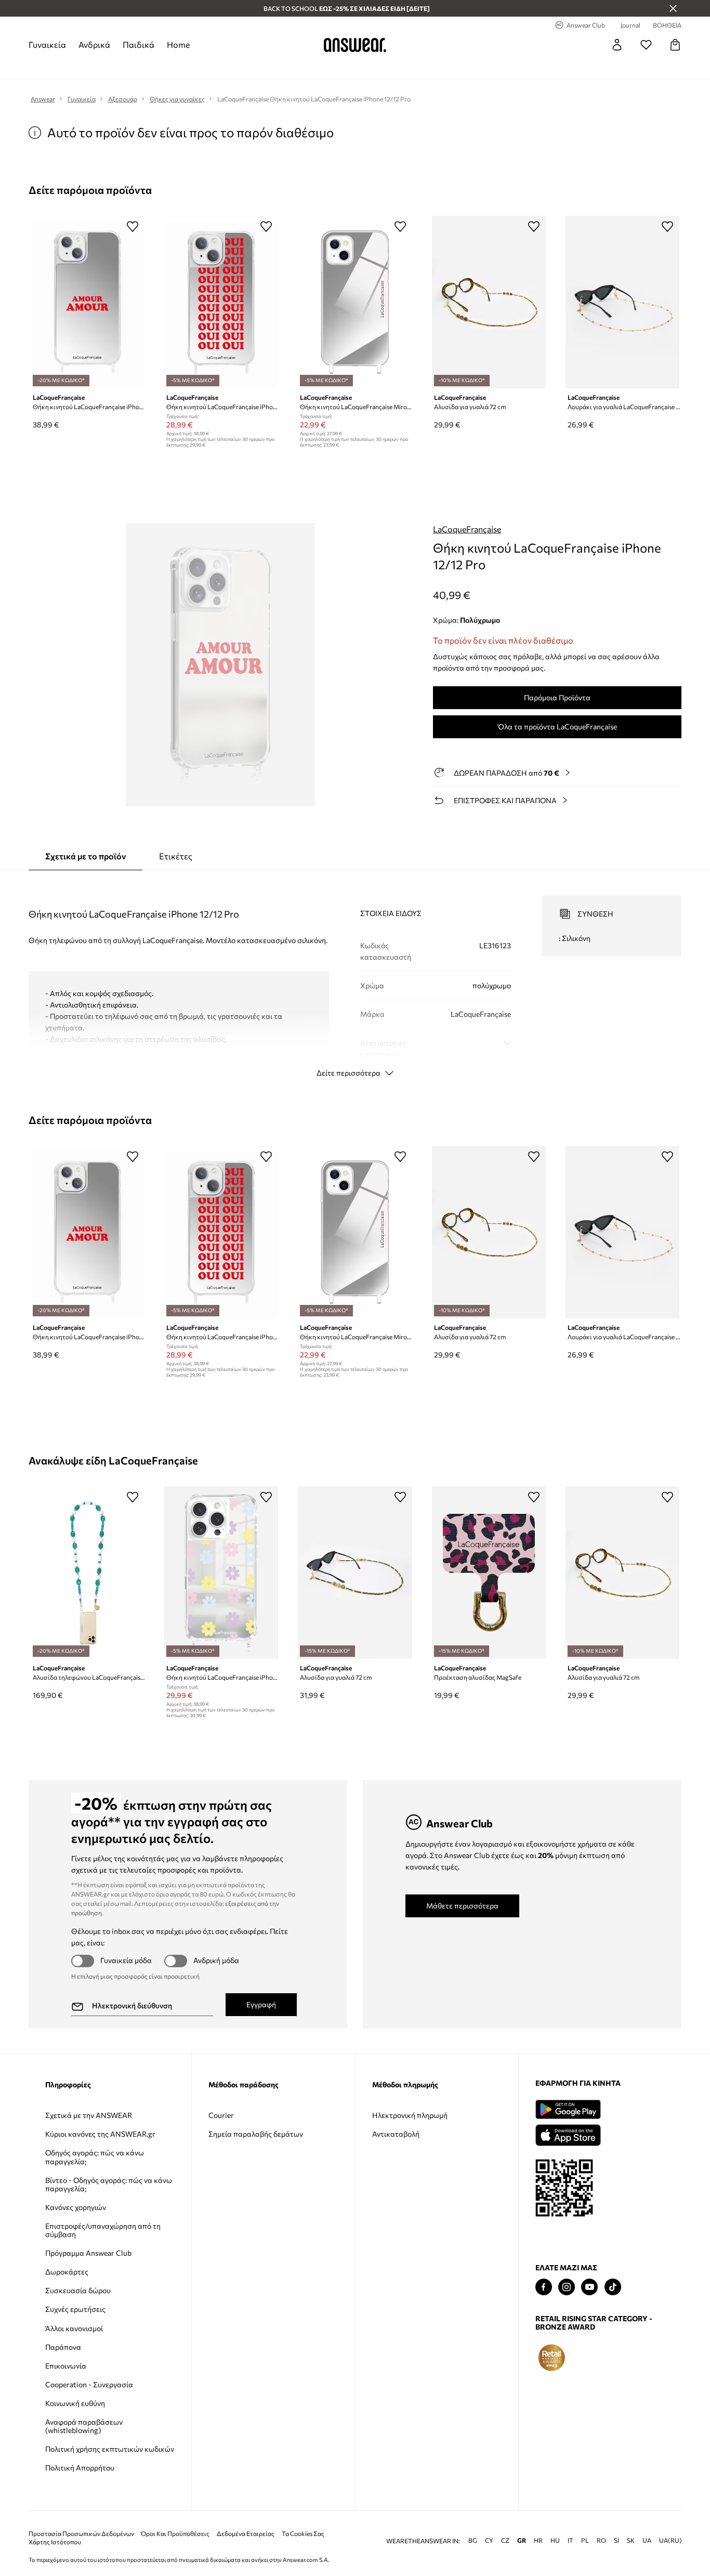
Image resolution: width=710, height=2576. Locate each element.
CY (489, 2524)
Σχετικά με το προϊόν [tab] (86, 856)
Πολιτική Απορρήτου (80, 2468)
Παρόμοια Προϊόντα (557, 697)
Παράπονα (63, 2347)
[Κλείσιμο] (673, 8)
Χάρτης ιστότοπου (55, 2525)
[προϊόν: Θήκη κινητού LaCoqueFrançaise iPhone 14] (221, 302)
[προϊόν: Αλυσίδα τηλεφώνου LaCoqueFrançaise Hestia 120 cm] (88, 1573)
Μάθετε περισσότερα (462, 1906)
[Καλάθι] (675, 45)
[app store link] (568, 2134)
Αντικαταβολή (396, 2134)
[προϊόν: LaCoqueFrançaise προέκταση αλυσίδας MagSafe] (489, 1573)
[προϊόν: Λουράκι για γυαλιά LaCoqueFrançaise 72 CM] (622, 302)
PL (585, 2524)
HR (538, 2524)
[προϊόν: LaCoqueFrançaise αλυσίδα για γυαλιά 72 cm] (489, 302)
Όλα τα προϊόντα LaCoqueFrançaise (557, 727)
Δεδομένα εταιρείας (246, 2517)
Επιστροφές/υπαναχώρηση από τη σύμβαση (103, 2230)
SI (616, 2524)
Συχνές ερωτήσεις (75, 2309)
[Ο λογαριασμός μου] (617, 45)
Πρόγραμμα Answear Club (88, 2253)
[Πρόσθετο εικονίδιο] (551, 2358)
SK (631, 2524)
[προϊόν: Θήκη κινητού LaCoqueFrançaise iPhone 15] (88, 302)
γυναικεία (47, 44)
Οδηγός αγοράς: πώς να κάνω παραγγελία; (95, 2157)
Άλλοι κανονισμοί (74, 2328)
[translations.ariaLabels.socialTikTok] (613, 2287)
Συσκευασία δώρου (78, 2290)
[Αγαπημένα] (646, 45)
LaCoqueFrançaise (467, 529)
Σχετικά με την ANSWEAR (89, 2115)
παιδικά (139, 44)
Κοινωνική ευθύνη (75, 2403)
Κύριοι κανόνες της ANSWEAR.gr (100, 2134)
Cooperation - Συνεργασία (89, 2384)
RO (601, 2524)
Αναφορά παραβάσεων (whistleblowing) (84, 2426)
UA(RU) (670, 2524)
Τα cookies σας (303, 2517)
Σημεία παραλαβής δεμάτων (256, 2134)
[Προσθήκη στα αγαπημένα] (133, 226)
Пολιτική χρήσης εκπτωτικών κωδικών (110, 2449)
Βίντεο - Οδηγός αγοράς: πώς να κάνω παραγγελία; (109, 2184)
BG (473, 2524)
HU (555, 2524)
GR (522, 2524)
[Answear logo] (355, 45)
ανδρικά (94, 44)
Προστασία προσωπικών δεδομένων (81, 2517)
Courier (221, 2115)
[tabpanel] (355, 977)
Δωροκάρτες (67, 2272)
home (178, 44)
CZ (505, 2524)
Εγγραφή (261, 2004)
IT (570, 2524)
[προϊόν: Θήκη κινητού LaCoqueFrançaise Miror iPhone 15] (355, 302)
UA (647, 2524)
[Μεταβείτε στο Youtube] (589, 2287)
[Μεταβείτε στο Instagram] (567, 2287)
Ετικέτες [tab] (176, 856)
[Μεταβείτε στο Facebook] (544, 2287)
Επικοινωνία (66, 2366)
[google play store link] (568, 2109)
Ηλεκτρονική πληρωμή (410, 2115)
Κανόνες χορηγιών (76, 2207)
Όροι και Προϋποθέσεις (175, 2517)
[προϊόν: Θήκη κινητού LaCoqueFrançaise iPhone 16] (221, 1573)
